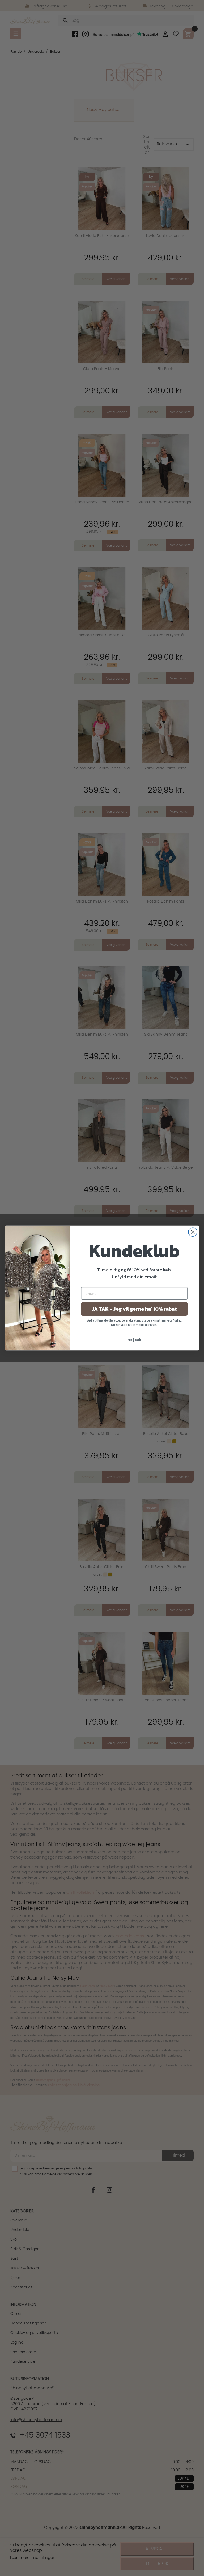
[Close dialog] (193, 1232)
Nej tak (134, 1339)
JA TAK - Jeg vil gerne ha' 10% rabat (134, 1309)
